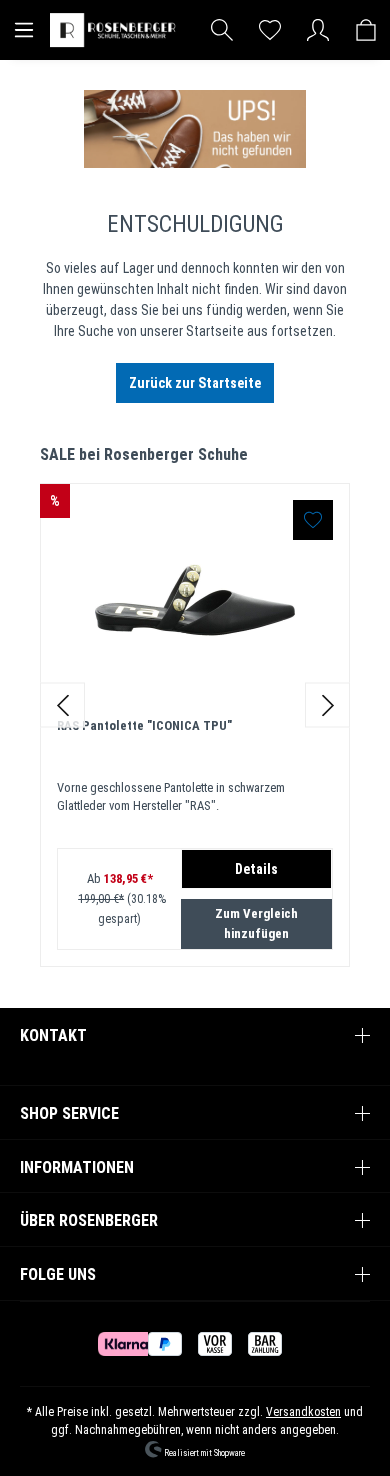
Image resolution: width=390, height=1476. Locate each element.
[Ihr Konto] (318, 30)
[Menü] (24, 30)
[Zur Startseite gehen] (115, 30)
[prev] (62, 705)
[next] (327, 705)
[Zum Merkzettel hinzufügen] (313, 520)
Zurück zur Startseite (195, 383)
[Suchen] (222, 30)
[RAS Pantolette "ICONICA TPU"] (195, 600)
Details (256, 869)
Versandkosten (303, 1412)
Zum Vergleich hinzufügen (256, 923)
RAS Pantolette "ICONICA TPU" (144, 725)
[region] (195, 705)
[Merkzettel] (270, 30)
